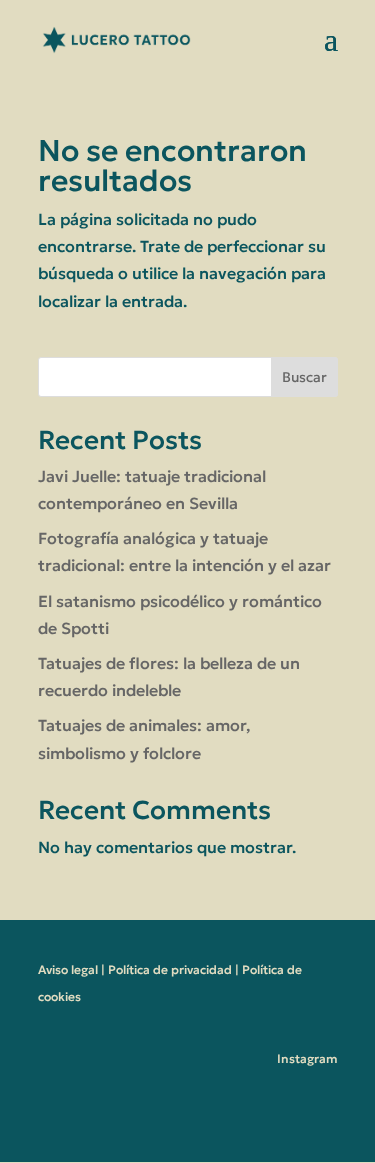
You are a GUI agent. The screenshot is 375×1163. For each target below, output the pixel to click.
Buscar (304, 377)
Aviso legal (68, 969)
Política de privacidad (170, 969)
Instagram (307, 1058)
